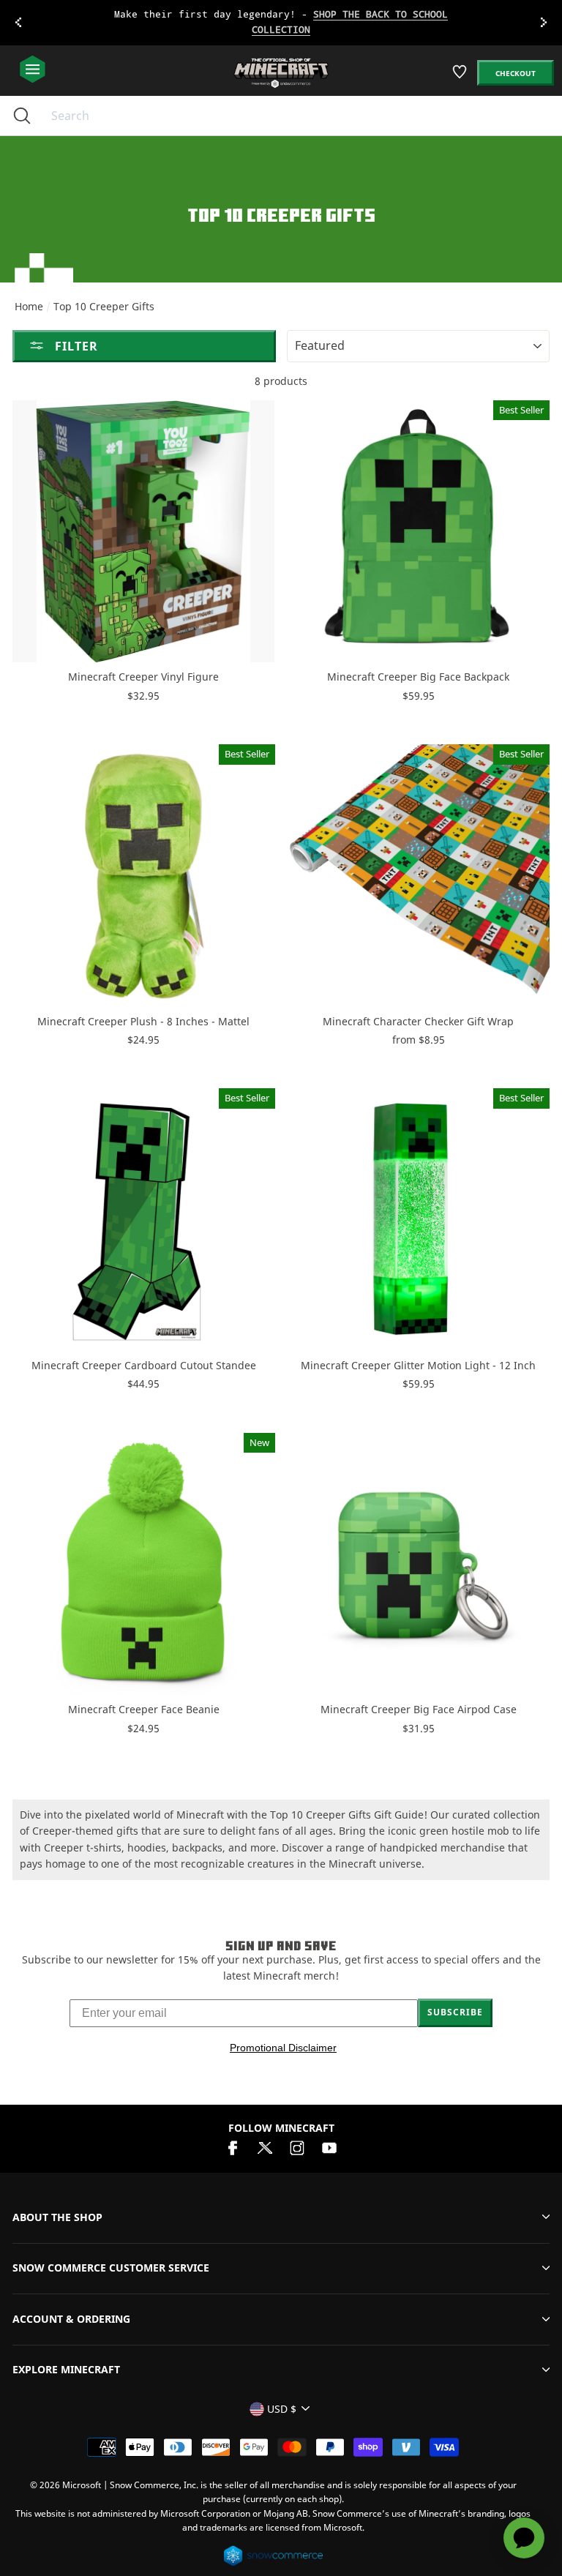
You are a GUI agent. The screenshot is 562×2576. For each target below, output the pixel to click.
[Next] (544, 23)
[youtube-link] (329, 2146)
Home (29, 306)
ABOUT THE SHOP (57, 2217)
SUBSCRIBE (455, 2012)
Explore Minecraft (66, 2369)
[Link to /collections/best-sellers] (281, 23)
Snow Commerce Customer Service (111, 2268)
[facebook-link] (233, 2146)
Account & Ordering (71, 2319)
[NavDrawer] (33, 70)
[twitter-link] (265, 2146)
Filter (75, 346)
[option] (281, 23)
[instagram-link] (297, 2146)
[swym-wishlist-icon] (461, 77)
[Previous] (18, 23)
